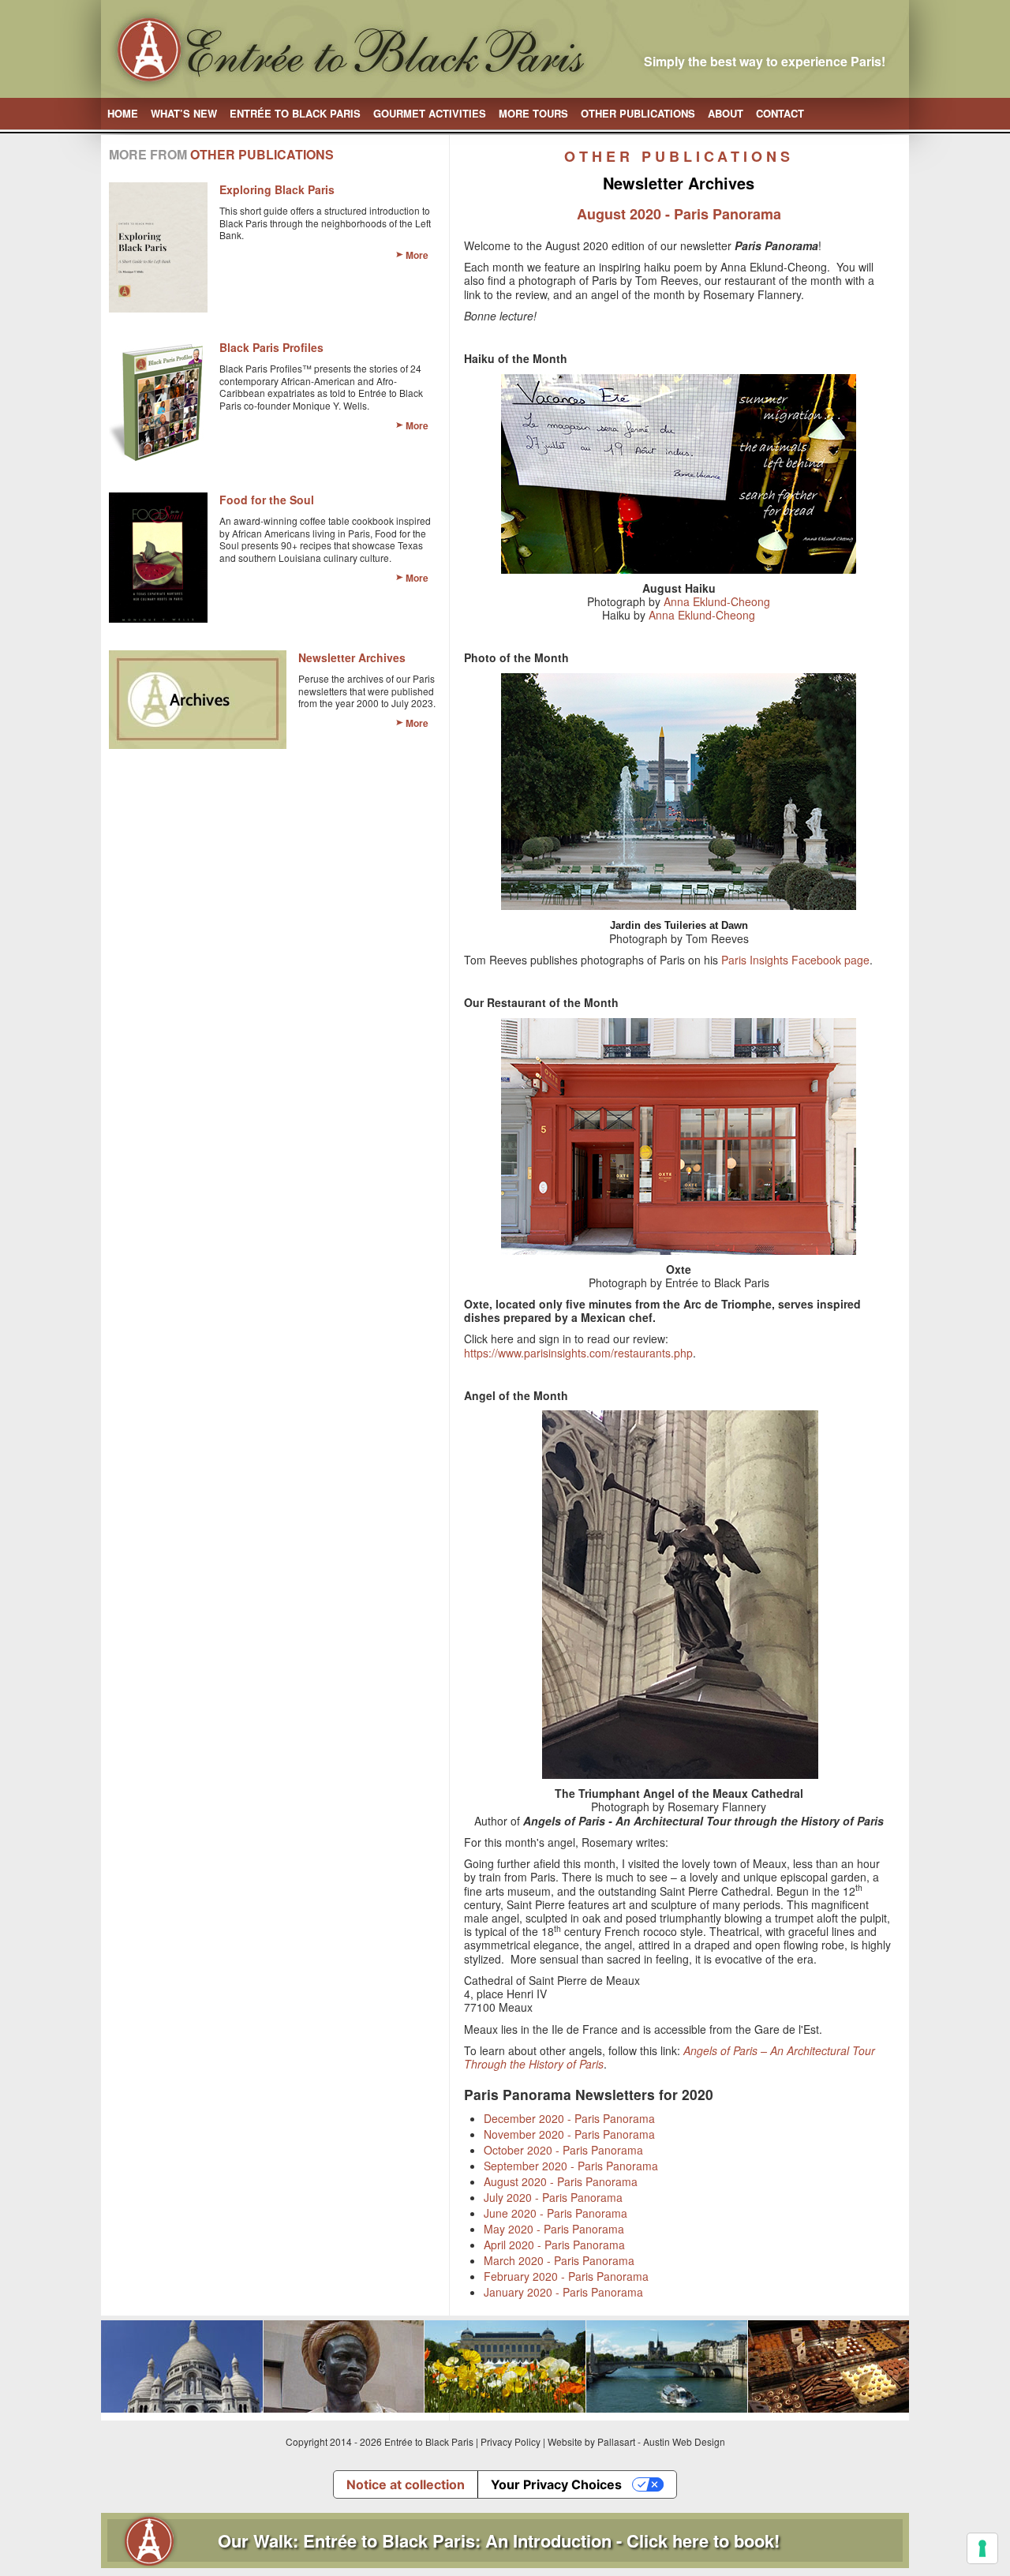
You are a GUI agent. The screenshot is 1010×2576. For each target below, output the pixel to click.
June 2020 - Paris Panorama (555, 2213)
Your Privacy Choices (556, 2484)
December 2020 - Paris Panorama (569, 2118)
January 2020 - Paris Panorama (563, 2292)
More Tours (533, 113)
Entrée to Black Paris (295, 113)
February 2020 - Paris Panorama (566, 2276)
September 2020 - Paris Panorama (571, 2166)
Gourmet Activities (430, 113)
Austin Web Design (684, 2441)
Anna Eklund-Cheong (717, 601)
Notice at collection (406, 2484)
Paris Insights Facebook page (795, 960)
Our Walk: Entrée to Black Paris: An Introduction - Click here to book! (499, 2540)
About (726, 113)
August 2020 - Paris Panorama (561, 2181)
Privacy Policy (511, 2441)
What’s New (184, 113)
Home (123, 113)
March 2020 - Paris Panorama (559, 2260)
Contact (780, 113)
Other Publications (638, 113)
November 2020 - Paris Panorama (569, 2134)
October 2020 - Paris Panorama (563, 2150)
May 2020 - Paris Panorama (554, 2229)
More (417, 255)
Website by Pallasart (591, 2441)
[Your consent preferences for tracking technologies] (982, 2548)
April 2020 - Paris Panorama (554, 2245)
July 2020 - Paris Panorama (553, 2197)
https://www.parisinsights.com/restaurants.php (578, 1353)
